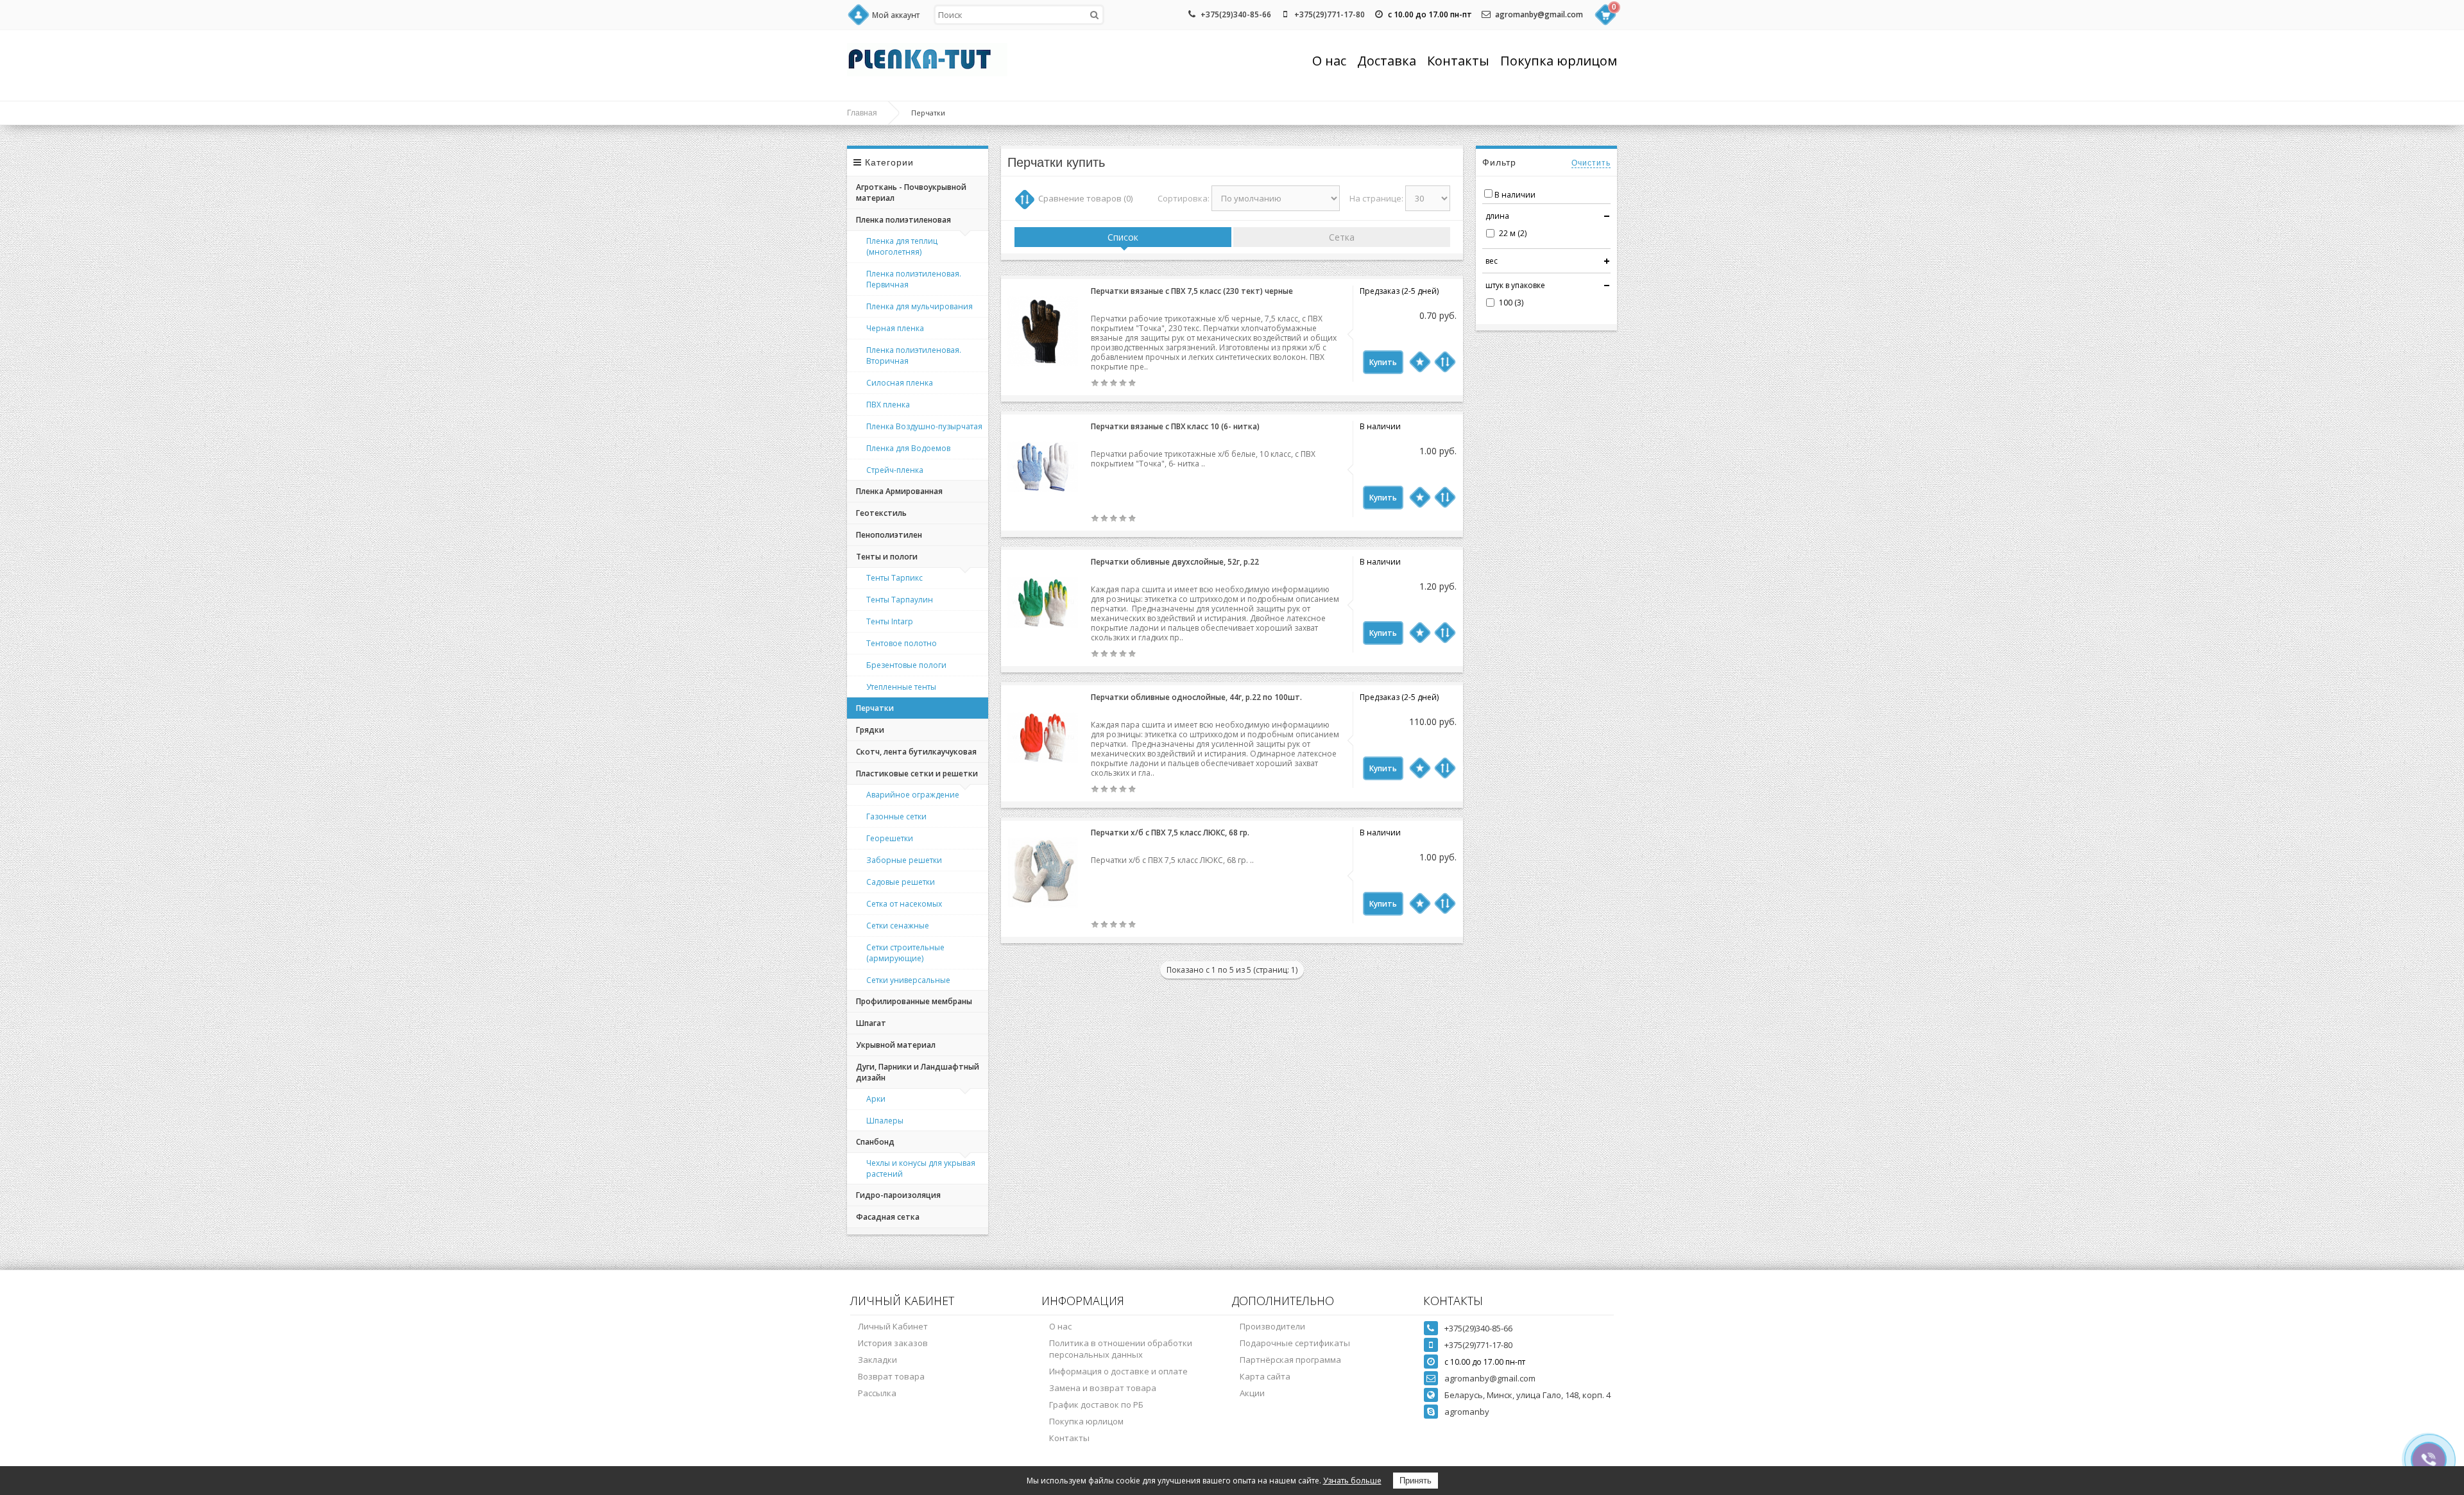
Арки (876, 1099)
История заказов (893, 1343)
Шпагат (871, 1023)
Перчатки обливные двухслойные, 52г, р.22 (1175, 562)
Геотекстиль (881, 513)
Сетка (1342, 237)
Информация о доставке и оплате (1118, 1371)
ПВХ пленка (888, 405)
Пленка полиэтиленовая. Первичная (914, 279)
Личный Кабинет (893, 1326)
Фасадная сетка (888, 1217)
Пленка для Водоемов (908, 448)
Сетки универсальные (908, 980)
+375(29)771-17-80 (1330, 14)
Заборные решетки (904, 860)
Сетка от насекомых (904, 904)
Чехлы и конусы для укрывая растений (921, 1168)
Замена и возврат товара (1103, 1388)
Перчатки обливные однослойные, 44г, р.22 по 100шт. (1196, 697)
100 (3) (1511, 303)
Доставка (1387, 61)
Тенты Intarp (890, 621)
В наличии (1515, 195)
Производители (1272, 1326)
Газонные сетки (896, 816)
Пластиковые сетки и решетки (917, 773)
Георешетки (890, 838)
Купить (1383, 362)
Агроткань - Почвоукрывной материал (911, 192)
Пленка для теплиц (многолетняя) (902, 246)
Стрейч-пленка (895, 470)
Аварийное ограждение (913, 795)
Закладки (877, 1360)
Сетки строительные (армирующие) (905, 953)
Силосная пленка (900, 383)
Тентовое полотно (902, 643)
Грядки (870, 730)
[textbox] (1019, 15)
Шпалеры (885, 1121)
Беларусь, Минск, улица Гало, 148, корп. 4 (1527, 1395)
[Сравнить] (1445, 362)
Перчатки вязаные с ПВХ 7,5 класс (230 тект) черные (1192, 291)
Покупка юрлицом (1559, 61)
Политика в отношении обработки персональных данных (1121, 1349)
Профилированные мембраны (914, 1001)
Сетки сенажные (898, 926)
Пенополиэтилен (889, 535)
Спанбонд (875, 1142)
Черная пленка (895, 328)
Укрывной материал (896, 1045)
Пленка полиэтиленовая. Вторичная (914, 355)
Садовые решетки (901, 882)
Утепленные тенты (901, 687)
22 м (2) (1513, 233)
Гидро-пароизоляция (898, 1195)
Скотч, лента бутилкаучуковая (916, 752)
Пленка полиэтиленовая (903, 220)
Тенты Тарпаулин (900, 600)
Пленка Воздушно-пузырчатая (924, 426)
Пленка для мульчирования (920, 306)
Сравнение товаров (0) (1085, 198)
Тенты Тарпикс (894, 578)
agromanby (1467, 1412)
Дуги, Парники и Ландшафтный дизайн (918, 1072)
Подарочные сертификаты (1295, 1343)
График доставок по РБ (1096, 1405)
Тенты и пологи (887, 557)
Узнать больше (1352, 1481)
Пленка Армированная (899, 491)
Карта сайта (1265, 1376)
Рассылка (877, 1393)
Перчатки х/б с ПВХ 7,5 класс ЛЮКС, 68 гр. (1170, 833)
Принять (1416, 1481)
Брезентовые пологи (906, 665)
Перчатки (875, 708)
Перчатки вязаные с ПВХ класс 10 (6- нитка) (1175, 426)
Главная (862, 113)
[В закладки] (1420, 362)
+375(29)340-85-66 (1236, 14)
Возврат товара (891, 1376)
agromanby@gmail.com (1539, 14)
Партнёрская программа (1290, 1360)
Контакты (1458, 61)
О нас (1329, 61)
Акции (1252, 1393)
